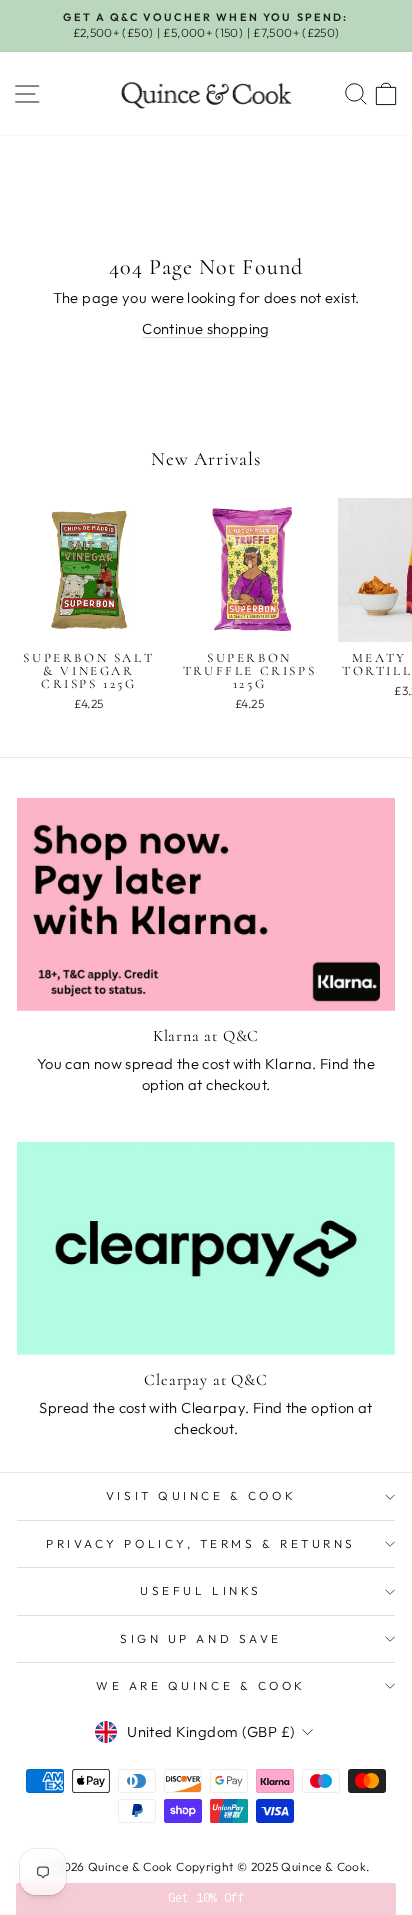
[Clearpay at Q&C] (206, 1248)
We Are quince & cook (201, 1685)
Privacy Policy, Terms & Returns (201, 1543)
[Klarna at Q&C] (206, 904)
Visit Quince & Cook (201, 1495)
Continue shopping (205, 328)
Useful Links (200, 1590)
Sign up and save (201, 1638)
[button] (205, 1899)
